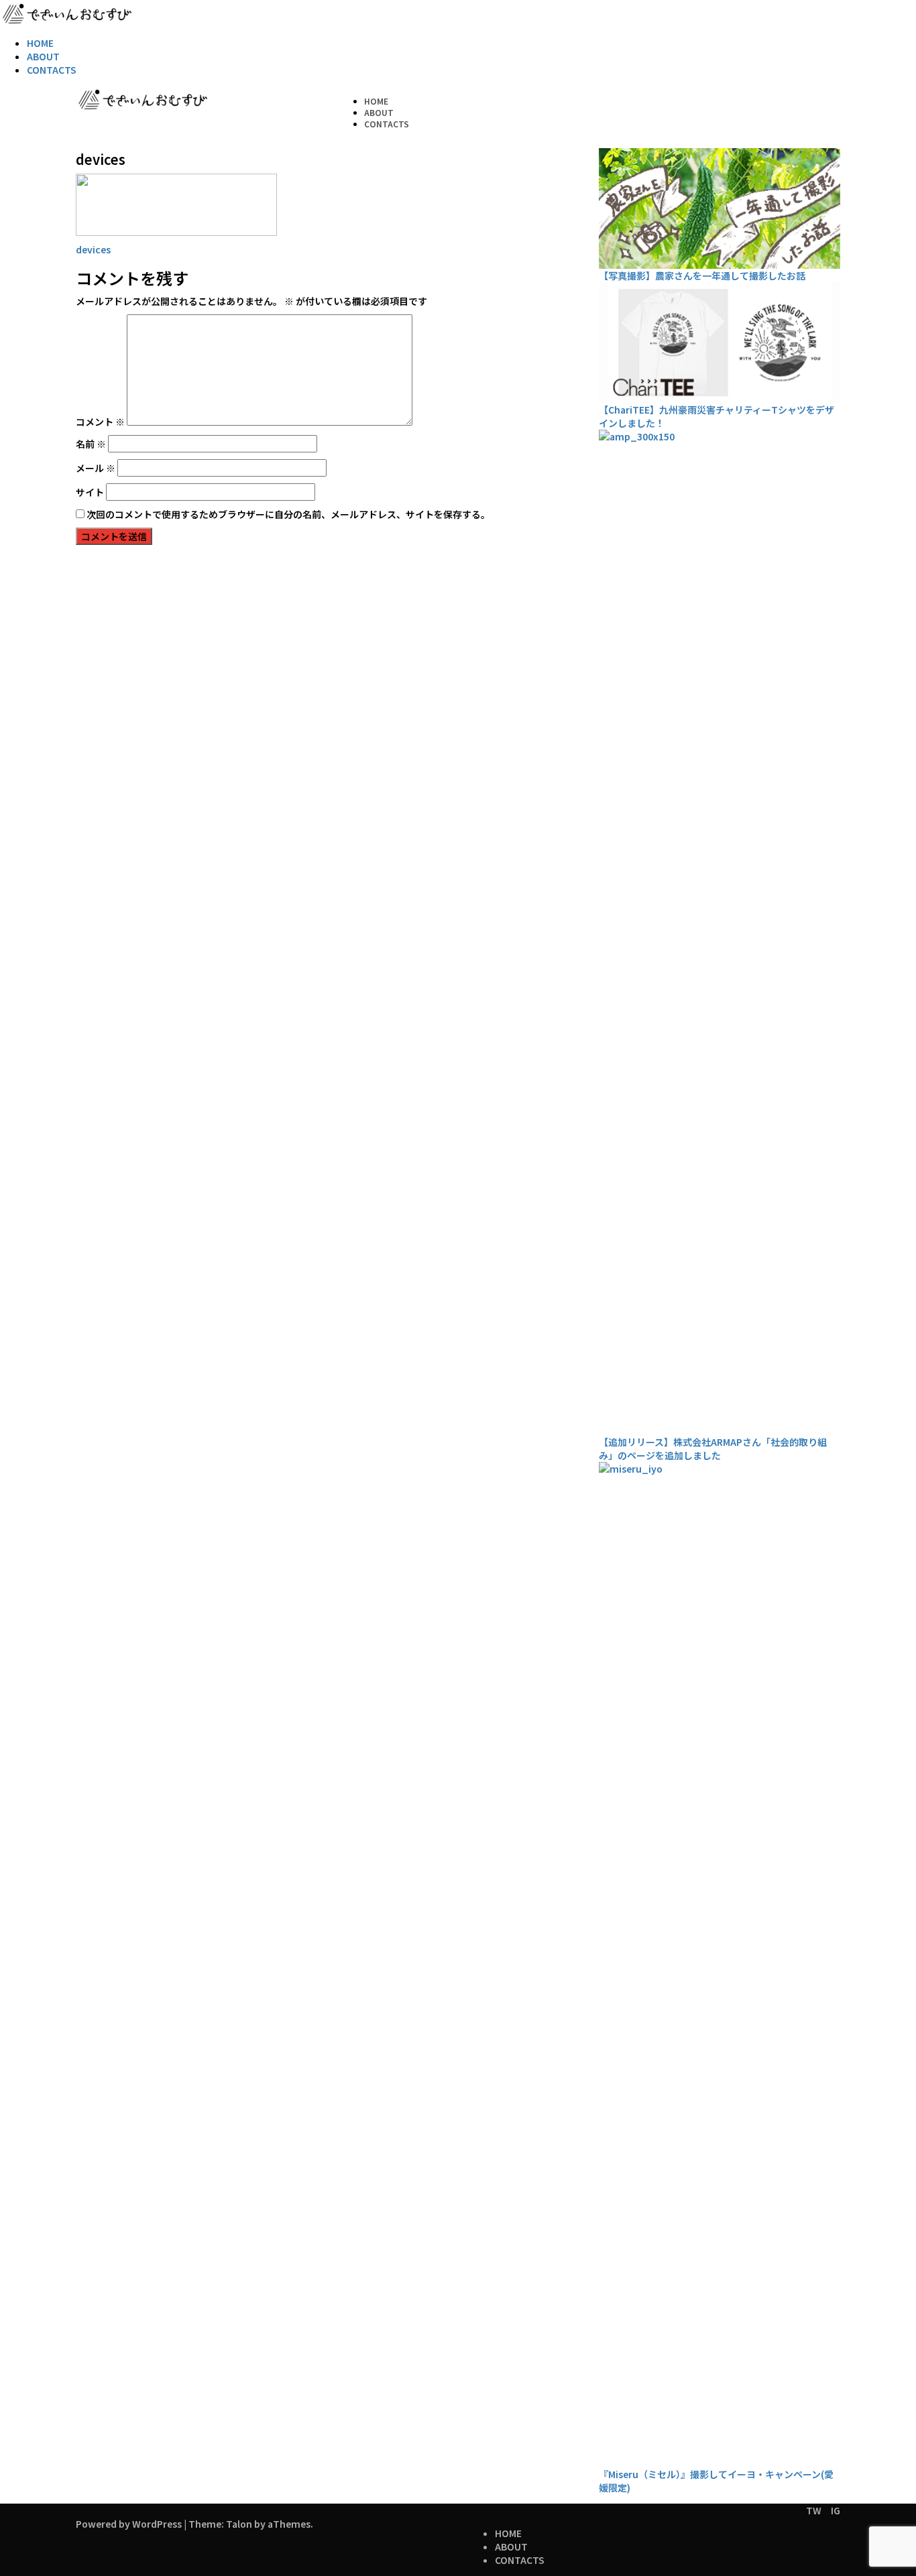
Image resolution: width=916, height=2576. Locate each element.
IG (836, 2510)
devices (93, 249)
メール (96, 468)
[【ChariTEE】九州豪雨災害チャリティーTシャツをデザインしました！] (720, 343)
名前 (91, 444)
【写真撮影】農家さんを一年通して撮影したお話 (702, 275)
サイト (90, 492)
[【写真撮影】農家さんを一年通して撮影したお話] (720, 208)
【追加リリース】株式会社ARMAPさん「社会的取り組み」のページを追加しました (713, 1449)
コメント (100, 422)
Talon (239, 2524)
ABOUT (43, 56)
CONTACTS (52, 70)
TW (814, 2510)
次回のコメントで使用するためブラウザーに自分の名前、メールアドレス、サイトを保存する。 (288, 514)
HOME (40, 43)
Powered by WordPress (129, 2524)
